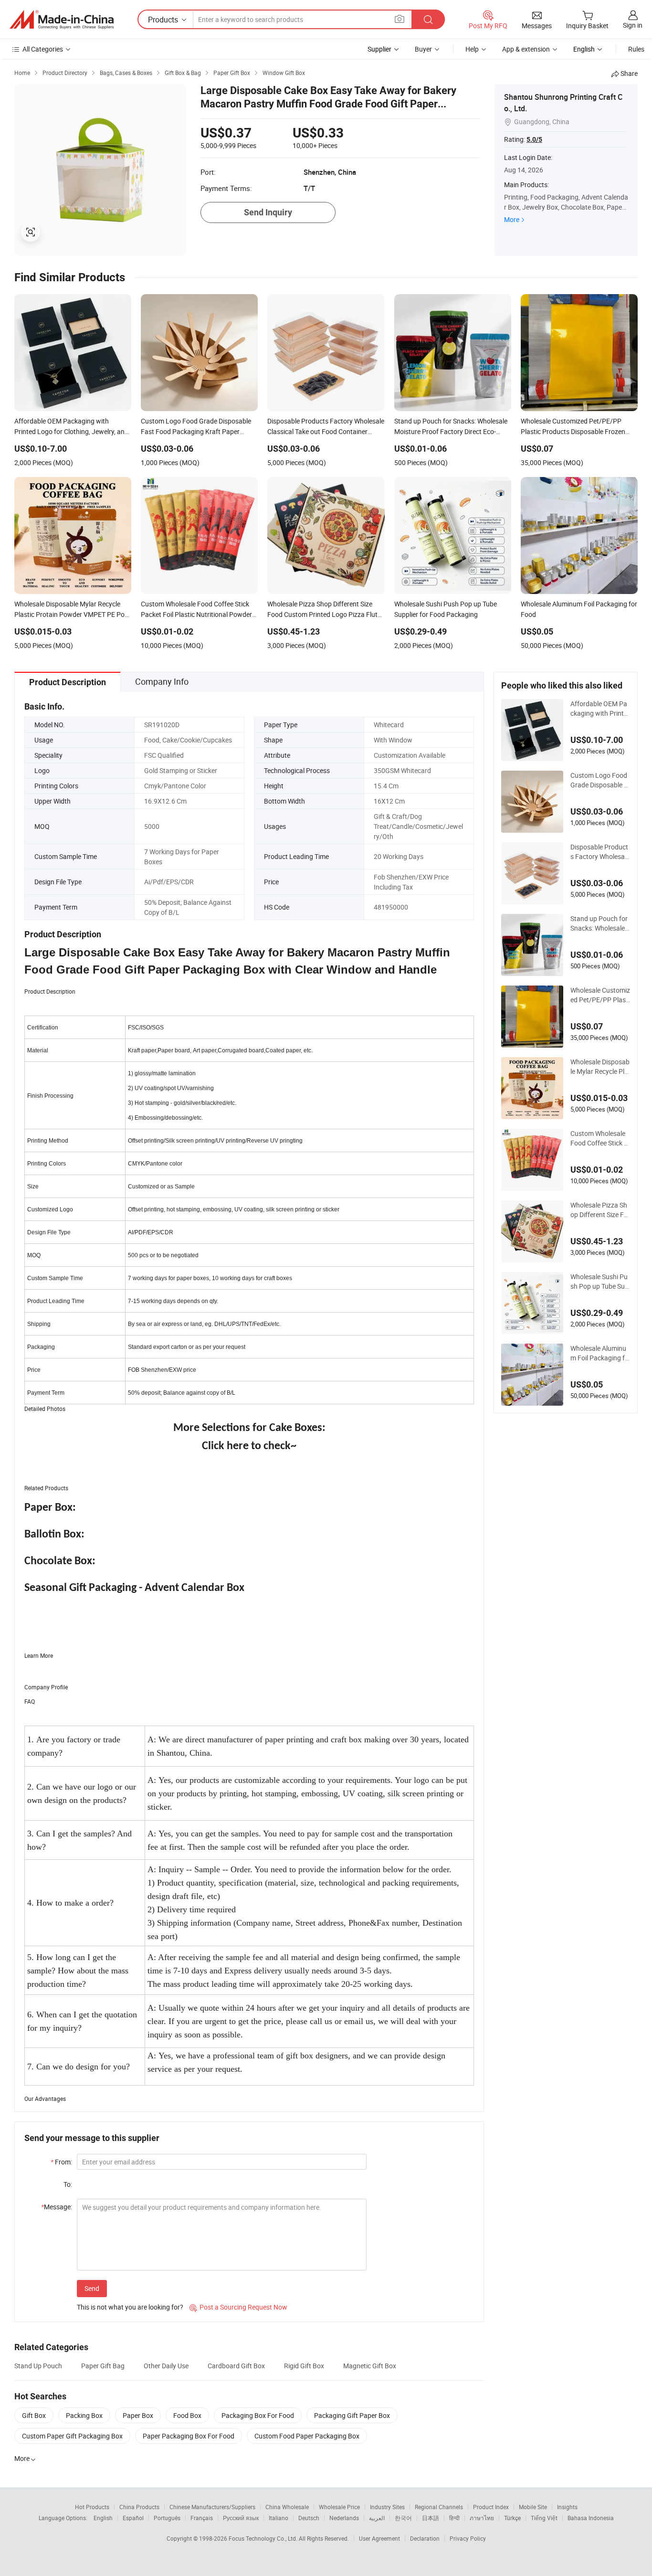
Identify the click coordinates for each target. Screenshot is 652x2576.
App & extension (526, 49)
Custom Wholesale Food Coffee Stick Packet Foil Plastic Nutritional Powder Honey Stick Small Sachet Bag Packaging (600, 1138)
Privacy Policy (468, 2538)
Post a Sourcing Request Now (238, 2307)
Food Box (187, 2415)
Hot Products (92, 2507)
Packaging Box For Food (258, 2415)
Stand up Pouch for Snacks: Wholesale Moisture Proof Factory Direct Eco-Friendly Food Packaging (600, 923)
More (512, 219)
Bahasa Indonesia (591, 2518)
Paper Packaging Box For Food (189, 2436)
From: (61, 2162)
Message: (57, 2207)
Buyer (423, 49)
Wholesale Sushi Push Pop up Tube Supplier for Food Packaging (600, 1282)
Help (472, 49)
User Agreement (379, 2538)
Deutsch (309, 2518)
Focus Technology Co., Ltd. (264, 2538)
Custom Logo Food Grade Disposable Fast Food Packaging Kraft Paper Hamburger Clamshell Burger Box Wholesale (600, 780)
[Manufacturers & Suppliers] (62, 20)
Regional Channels (439, 2507)
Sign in (633, 25)
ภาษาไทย (482, 2518)
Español (133, 2518)
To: (68, 2184)
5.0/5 (534, 139)
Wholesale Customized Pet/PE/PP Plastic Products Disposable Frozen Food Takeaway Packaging (600, 995)
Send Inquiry (268, 212)
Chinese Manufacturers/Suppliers (212, 2507)
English (103, 2518)
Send (92, 2288)
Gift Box (34, 2415)
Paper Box (138, 2415)
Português (167, 2518)
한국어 (403, 2518)
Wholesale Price (339, 2507)
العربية (377, 2518)
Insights (567, 2507)
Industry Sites (387, 2507)
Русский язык (241, 2518)
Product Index (491, 2507)
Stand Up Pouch (38, 2366)
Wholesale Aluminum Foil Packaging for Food (599, 1353)
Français (202, 2518)
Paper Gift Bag (103, 2366)
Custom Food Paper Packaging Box (307, 2436)
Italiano (279, 2518)
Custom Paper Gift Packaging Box (72, 2436)
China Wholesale (287, 2507)
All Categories (43, 49)
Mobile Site (533, 2507)
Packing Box (84, 2415)
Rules (636, 49)
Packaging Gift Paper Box (352, 2415)
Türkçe (512, 2518)
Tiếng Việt (544, 2518)
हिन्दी (454, 2518)
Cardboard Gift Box (236, 2366)
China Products (139, 2507)
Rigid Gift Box (304, 2366)
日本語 (431, 2518)
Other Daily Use (166, 2366)
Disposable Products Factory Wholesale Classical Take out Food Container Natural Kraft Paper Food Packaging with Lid (600, 852)
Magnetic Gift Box (370, 2366)
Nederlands (344, 2518)
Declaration (425, 2538)
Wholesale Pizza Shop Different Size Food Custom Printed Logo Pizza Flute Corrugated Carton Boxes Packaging (600, 1210)
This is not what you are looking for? (130, 2307)
